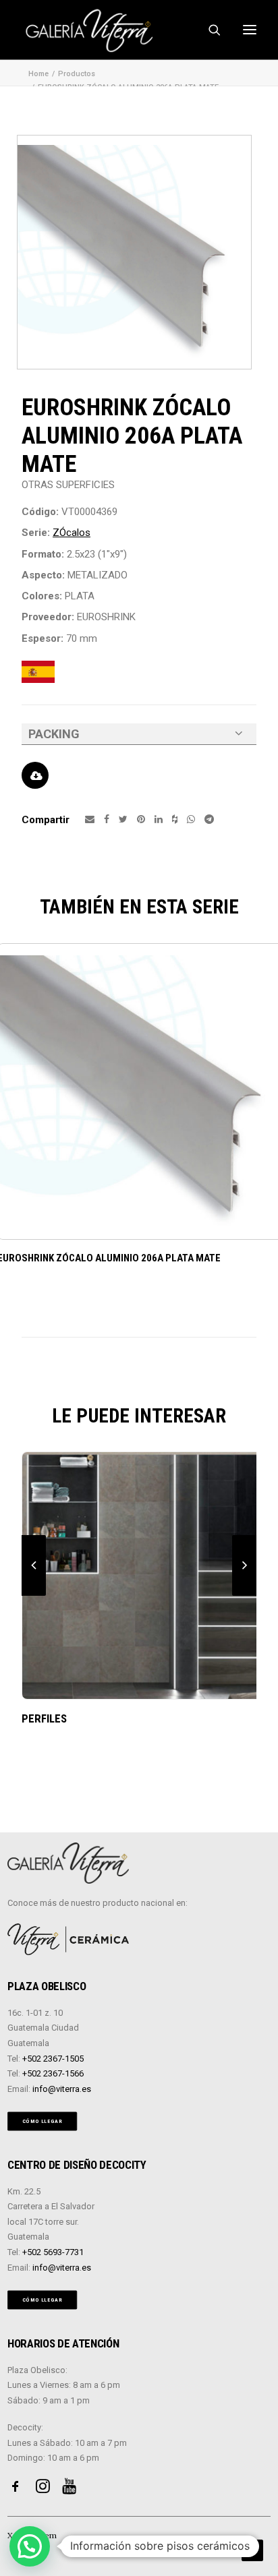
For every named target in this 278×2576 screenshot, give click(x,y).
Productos (77, 74)
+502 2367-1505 (53, 2059)
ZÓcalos (72, 533)
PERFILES (44, 1718)
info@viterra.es (62, 2089)
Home (38, 74)
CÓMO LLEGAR (43, 2121)
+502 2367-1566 (53, 2073)
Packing (54, 734)
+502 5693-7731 (53, 2252)
